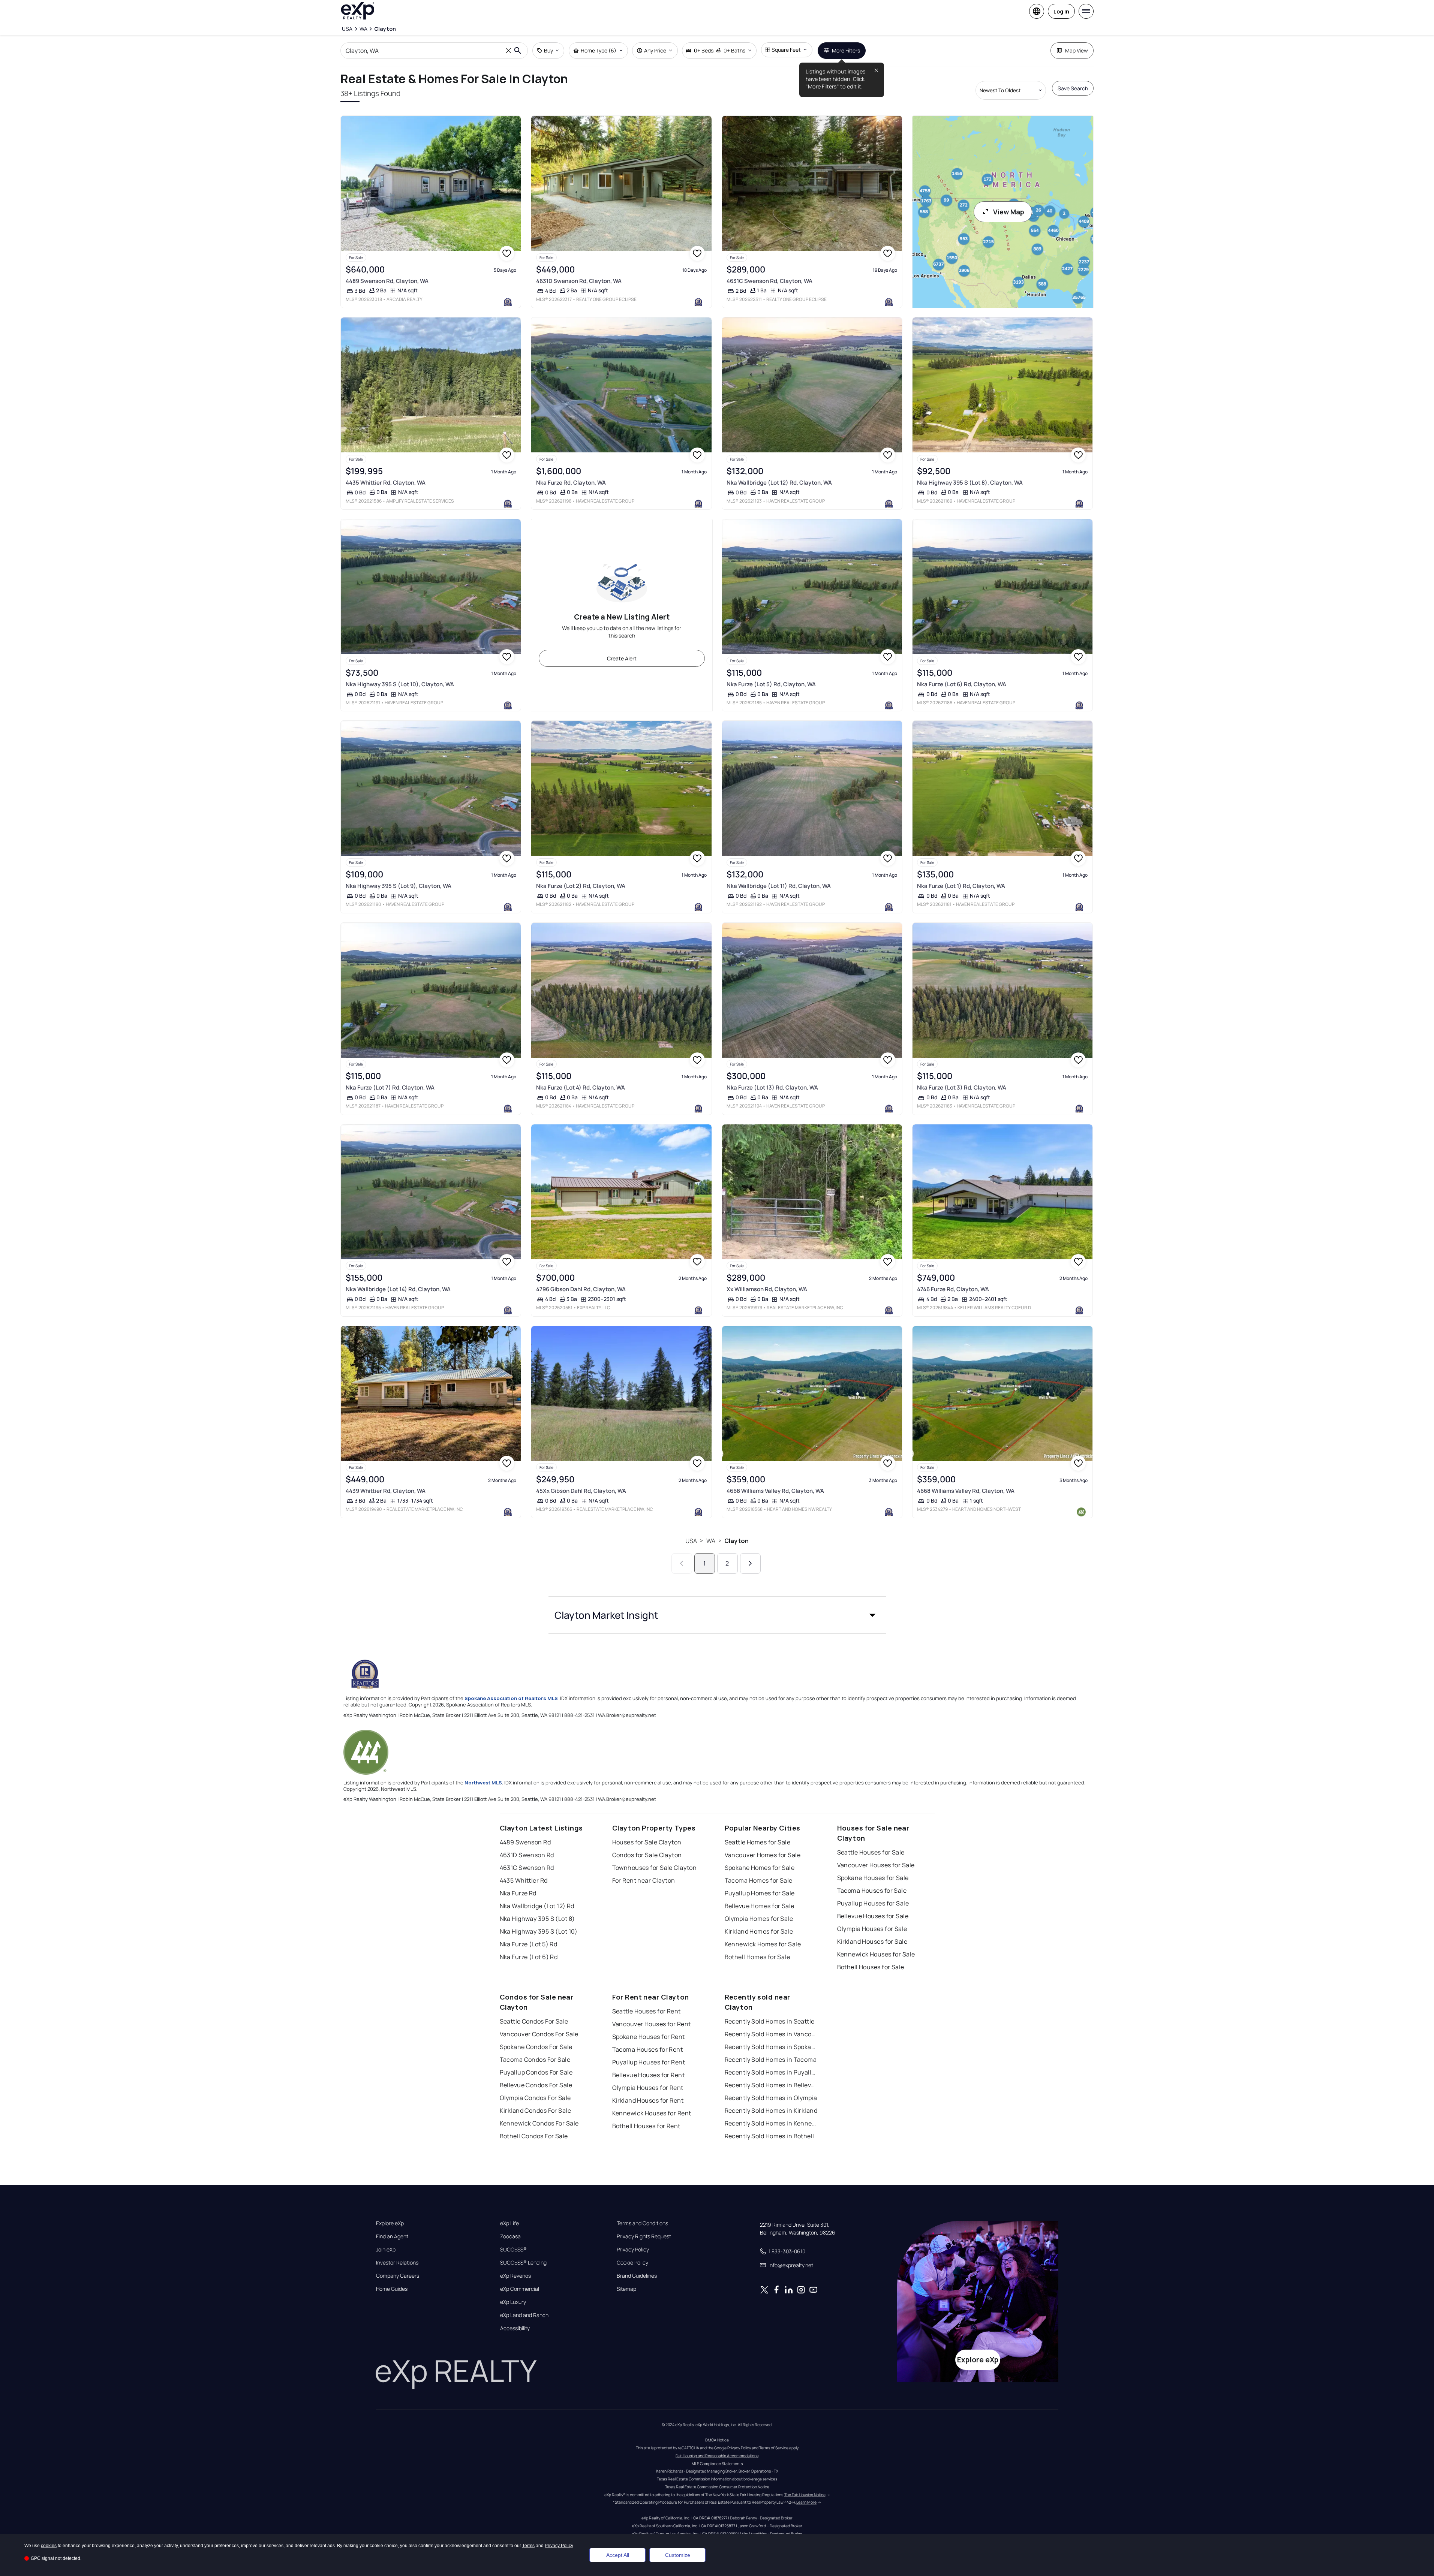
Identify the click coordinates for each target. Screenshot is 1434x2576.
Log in (1061, 11)
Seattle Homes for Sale (758, 1842)
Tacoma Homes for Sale (759, 1880)
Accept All (618, 2555)
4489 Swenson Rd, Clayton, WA (387, 281)
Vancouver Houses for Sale (876, 1865)
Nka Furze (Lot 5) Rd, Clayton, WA (771, 684)
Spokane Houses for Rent (649, 2037)
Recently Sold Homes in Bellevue (772, 2085)
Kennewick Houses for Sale (876, 1954)
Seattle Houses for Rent (647, 2011)
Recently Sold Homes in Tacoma (771, 2060)
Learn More (806, 2502)
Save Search (1073, 88)
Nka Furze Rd (518, 1893)
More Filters (846, 50)
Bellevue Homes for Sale (760, 1906)
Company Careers (398, 2276)
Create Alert (622, 658)
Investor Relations (397, 2263)
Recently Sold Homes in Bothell (769, 2136)
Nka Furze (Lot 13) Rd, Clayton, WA (772, 1087)
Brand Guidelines (637, 2276)
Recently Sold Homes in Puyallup (772, 2072)
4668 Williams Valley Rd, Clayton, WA (775, 1491)
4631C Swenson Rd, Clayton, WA (769, 281)
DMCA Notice (717, 2440)
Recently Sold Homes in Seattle (770, 2021)
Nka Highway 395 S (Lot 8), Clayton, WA (970, 483)
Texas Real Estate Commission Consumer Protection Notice (717, 2487)
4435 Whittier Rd (524, 1880)
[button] (717, 1615)
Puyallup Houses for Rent (649, 2062)
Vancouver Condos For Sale (539, 2034)
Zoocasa (510, 2236)
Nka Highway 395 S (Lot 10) (539, 1931)
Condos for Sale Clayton (647, 1855)
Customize (678, 2555)
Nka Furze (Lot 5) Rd (529, 1944)
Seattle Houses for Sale (871, 1852)
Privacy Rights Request (644, 2236)
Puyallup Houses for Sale (873, 1903)
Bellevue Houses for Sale (873, 1916)
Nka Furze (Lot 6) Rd (529, 1957)
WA (711, 1541)
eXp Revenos (515, 2276)
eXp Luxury (513, 2302)
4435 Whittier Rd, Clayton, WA (386, 483)
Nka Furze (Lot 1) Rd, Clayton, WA (961, 886)
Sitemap (626, 2289)
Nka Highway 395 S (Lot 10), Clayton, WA (400, 684)
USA (691, 1541)
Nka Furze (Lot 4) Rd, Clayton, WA (581, 1087)
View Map (1009, 212)
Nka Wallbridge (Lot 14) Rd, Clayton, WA (398, 1289)
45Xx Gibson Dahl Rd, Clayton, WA (581, 1491)
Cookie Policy (632, 2263)
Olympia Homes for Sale (759, 1919)
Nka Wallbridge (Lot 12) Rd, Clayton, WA (779, 483)
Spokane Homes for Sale (760, 1868)
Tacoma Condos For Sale (535, 2060)
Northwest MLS (483, 1783)
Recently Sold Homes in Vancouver (772, 2034)
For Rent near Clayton (644, 1880)
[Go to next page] (750, 1563)
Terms (528, 2546)
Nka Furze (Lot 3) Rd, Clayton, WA (962, 1087)
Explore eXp (390, 2223)
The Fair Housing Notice (805, 2495)
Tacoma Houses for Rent (648, 2049)
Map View (1077, 50)
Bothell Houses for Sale (871, 1967)
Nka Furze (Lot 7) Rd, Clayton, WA (390, 1087)
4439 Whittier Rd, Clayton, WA (386, 1491)
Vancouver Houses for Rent (652, 2024)
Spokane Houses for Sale (873, 1878)
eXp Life (509, 2223)
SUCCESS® (513, 2250)
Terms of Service (774, 2448)
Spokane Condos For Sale (536, 2047)
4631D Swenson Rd (527, 1855)
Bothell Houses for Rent (646, 2126)
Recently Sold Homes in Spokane (772, 2047)
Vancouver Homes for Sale (763, 1855)
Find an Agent (392, 2236)
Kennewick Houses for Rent (652, 2113)
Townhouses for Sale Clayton (655, 1868)
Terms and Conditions (642, 2223)
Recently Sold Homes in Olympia (771, 2098)
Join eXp (386, 2250)
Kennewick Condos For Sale (539, 2123)
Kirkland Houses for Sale (872, 1941)
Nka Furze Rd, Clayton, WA (571, 483)
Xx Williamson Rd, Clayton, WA (767, 1289)
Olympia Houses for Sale (872, 1929)
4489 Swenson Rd (525, 1842)
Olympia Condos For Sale (535, 2098)
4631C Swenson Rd (527, 1868)
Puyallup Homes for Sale (760, 1893)
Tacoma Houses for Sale (872, 1890)
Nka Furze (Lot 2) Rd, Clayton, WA (581, 886)
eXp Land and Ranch (524, 2315)
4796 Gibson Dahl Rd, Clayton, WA (581, 1289)
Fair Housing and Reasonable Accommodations (717, 2456)
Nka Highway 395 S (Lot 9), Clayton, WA (399, 886)
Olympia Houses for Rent (648, 2088)
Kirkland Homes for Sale (759, 1931)
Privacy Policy (633, 2250)
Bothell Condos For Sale (534, 2136)
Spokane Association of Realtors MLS (511, 1698)
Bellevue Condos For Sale (536, 2085)
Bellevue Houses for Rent (649, 2075)
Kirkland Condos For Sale (536, 2110)
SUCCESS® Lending (523, 2263)
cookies (49, 2546)
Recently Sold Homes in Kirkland (771, 2110)
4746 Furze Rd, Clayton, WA (953, 1289)
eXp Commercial (520, 2289)
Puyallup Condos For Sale (536, 2072)
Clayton (736, 1541)
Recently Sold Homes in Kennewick (772, 2123)
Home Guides (392, 2289)
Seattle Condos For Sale (534, 2021)
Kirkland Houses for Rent (648, 2100)
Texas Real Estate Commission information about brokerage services (717, 2479)
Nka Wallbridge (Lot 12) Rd (537, 1906)
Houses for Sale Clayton (647, 1842)
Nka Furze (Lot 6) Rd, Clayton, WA (962, 684)
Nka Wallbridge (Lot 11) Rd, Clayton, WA (779, 886)
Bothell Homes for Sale (757, 1957)
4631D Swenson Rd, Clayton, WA (579, 281)
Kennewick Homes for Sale (763, 1944)
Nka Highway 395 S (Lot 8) (537, 1919)
